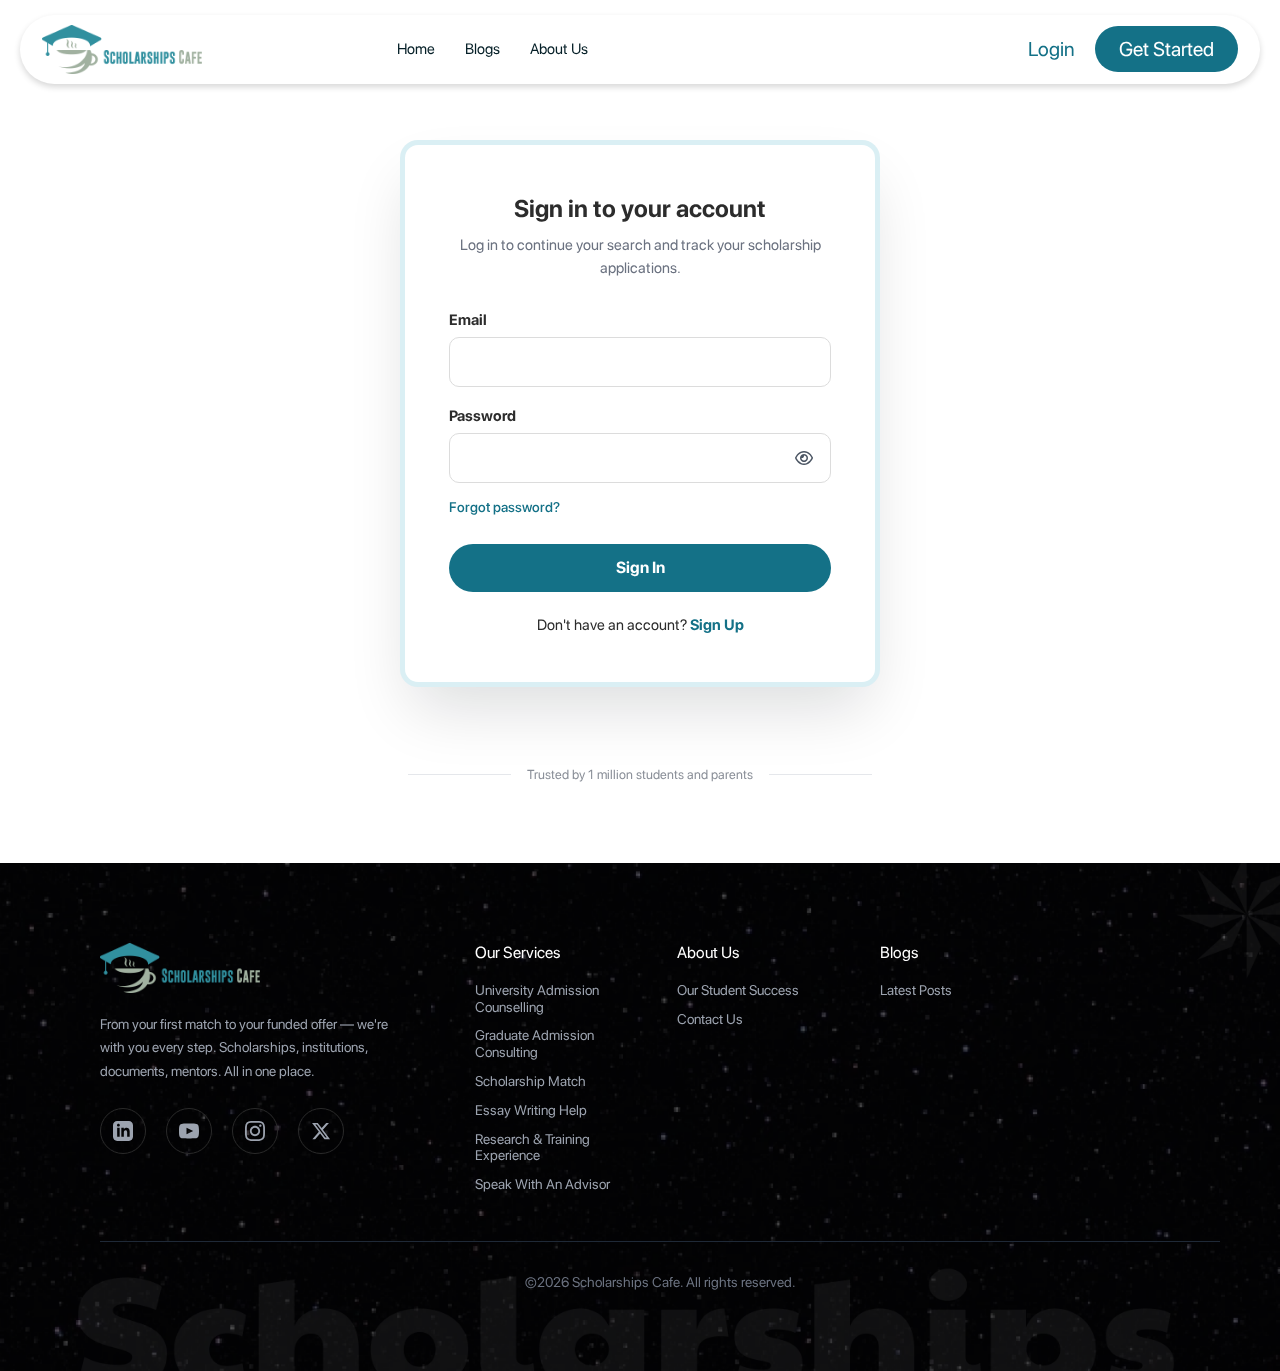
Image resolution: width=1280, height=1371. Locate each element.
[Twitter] (321, 1131)
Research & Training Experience (532, 1147)
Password (482, 416)
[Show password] (804, 458)
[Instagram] (255, 1131)
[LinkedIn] (123, 1131)
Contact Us (710, 1019)
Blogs (482, 49)
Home (416, 49)
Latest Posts (916, 990)
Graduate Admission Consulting (534, 1043)
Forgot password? (504, 507)
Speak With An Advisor (542, 1184)
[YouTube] (189, 1131)
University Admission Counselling (537, 998)
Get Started (1166, 49)
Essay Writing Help (531, 1110)
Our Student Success (738, 990)
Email (468, 320)
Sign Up (717, 625)
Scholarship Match (530, 1081)
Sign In (640, 567)
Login (1051, 49)
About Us (559, 49)
